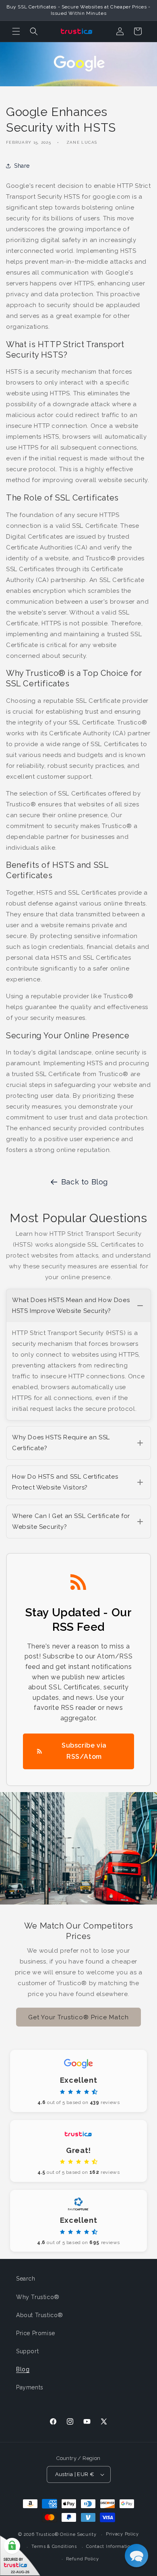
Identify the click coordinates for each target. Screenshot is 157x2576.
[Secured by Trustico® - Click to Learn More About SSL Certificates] (20, 2556)
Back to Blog (85, 1182)
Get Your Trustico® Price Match (78, 2017)
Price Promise (36, 2333)
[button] (16, 31)
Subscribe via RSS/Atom (84, 1751)
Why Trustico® (38, 2297)
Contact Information (110, 2546)
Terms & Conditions (54, 2546)
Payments (30, 2387)
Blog (23, 2369)
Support (27, 2351)
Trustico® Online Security (66, 2534)
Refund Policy (82, 2559)
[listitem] (78, 1355)
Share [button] (22, 166)
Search (26, 2279)
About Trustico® (40, 2315)
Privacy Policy (122, 2534)
